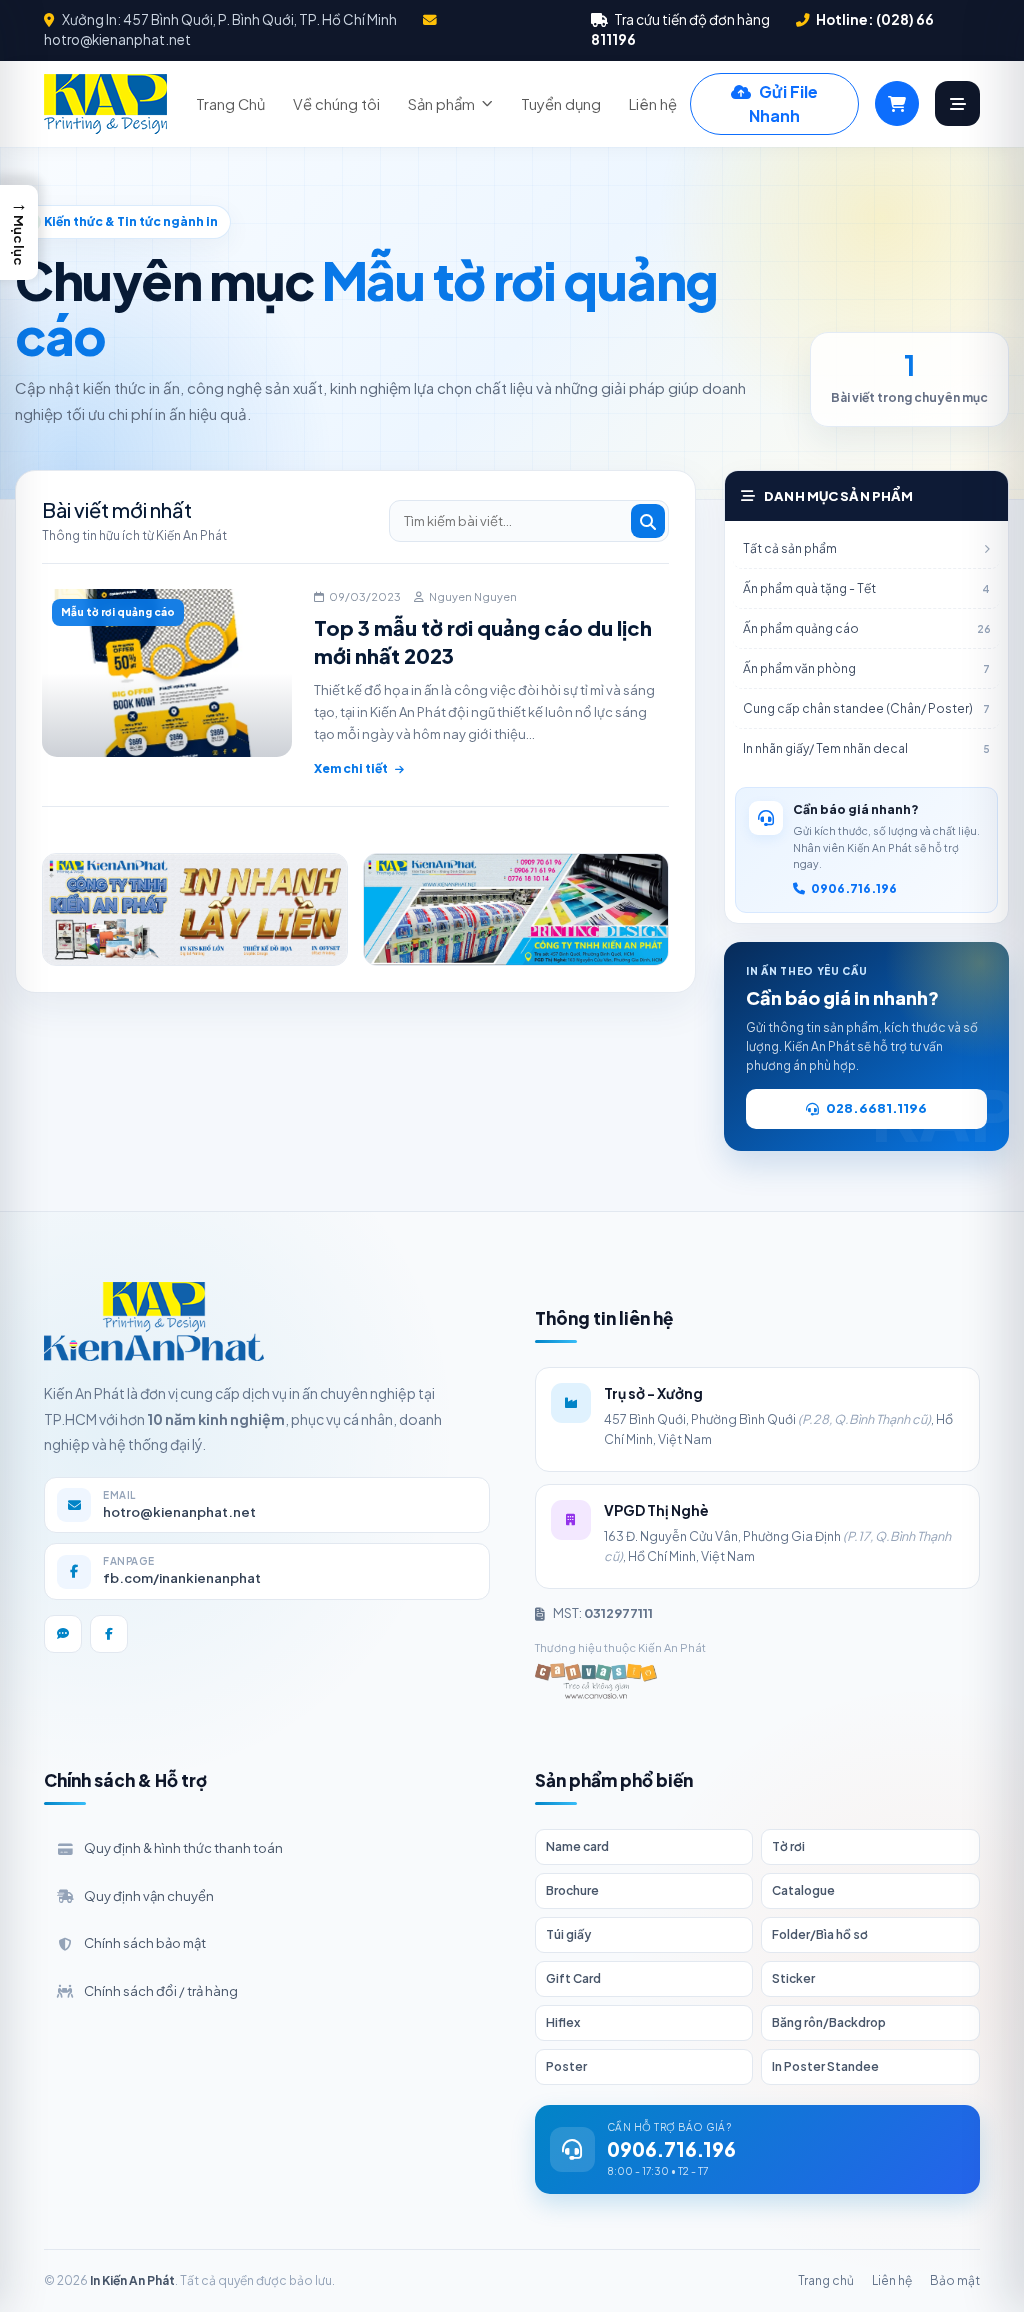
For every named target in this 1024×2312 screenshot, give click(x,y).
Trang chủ (826, 2280)
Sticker (793, 1978)
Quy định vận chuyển (149, 1896)
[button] (19, 232)
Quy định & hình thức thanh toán (183, 1848)
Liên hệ (653, 104)
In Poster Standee (825, 2066)
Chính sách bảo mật (145, 1943)
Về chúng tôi (336, 104)
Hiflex (563, 2022)
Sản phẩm (441, 104)
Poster (566, 2066)
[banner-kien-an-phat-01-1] (195, 909)
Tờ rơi (788, 1846)
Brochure (572, 1890)
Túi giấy (568, 1934)
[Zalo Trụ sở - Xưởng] (63, 1634)
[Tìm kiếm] (648, 521)
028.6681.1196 (876, 1108)
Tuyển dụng (561, 104)
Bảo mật (955, 2280)
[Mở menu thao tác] (957, 103)
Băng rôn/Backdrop (829, 2022)
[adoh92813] (516, 909)
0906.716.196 (854, 888)
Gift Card (573, 1978)
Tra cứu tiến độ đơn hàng (691, 19)
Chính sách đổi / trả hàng (161, 1991)
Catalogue (803, 1890)
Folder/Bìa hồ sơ (820, 1934)
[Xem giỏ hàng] (897, 103)
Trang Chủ (230, 104)
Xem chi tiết (351, 768)
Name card (577, 1846)
